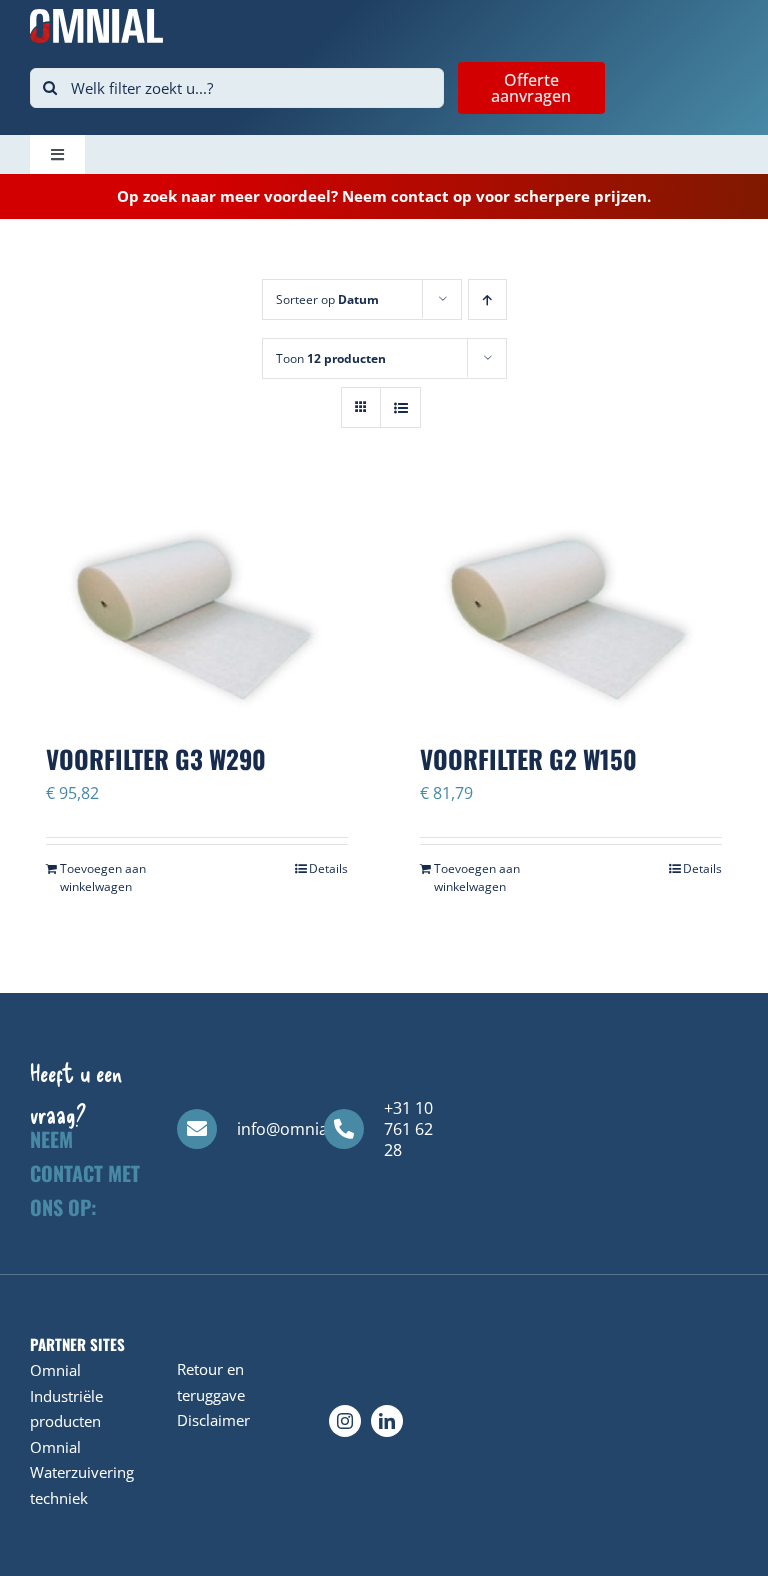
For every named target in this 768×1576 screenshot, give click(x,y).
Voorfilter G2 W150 (528, 758)
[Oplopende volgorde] (487, 299)
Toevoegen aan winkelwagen (103, 877)
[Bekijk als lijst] (400, 407)
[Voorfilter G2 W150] (571, 603)
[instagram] (345, 1421)
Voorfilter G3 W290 (156, 758)
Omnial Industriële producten (66, 1395)
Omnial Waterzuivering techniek (82, 1472)
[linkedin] (387, 1421)
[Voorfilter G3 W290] (197, 603)
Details (328, 868)
